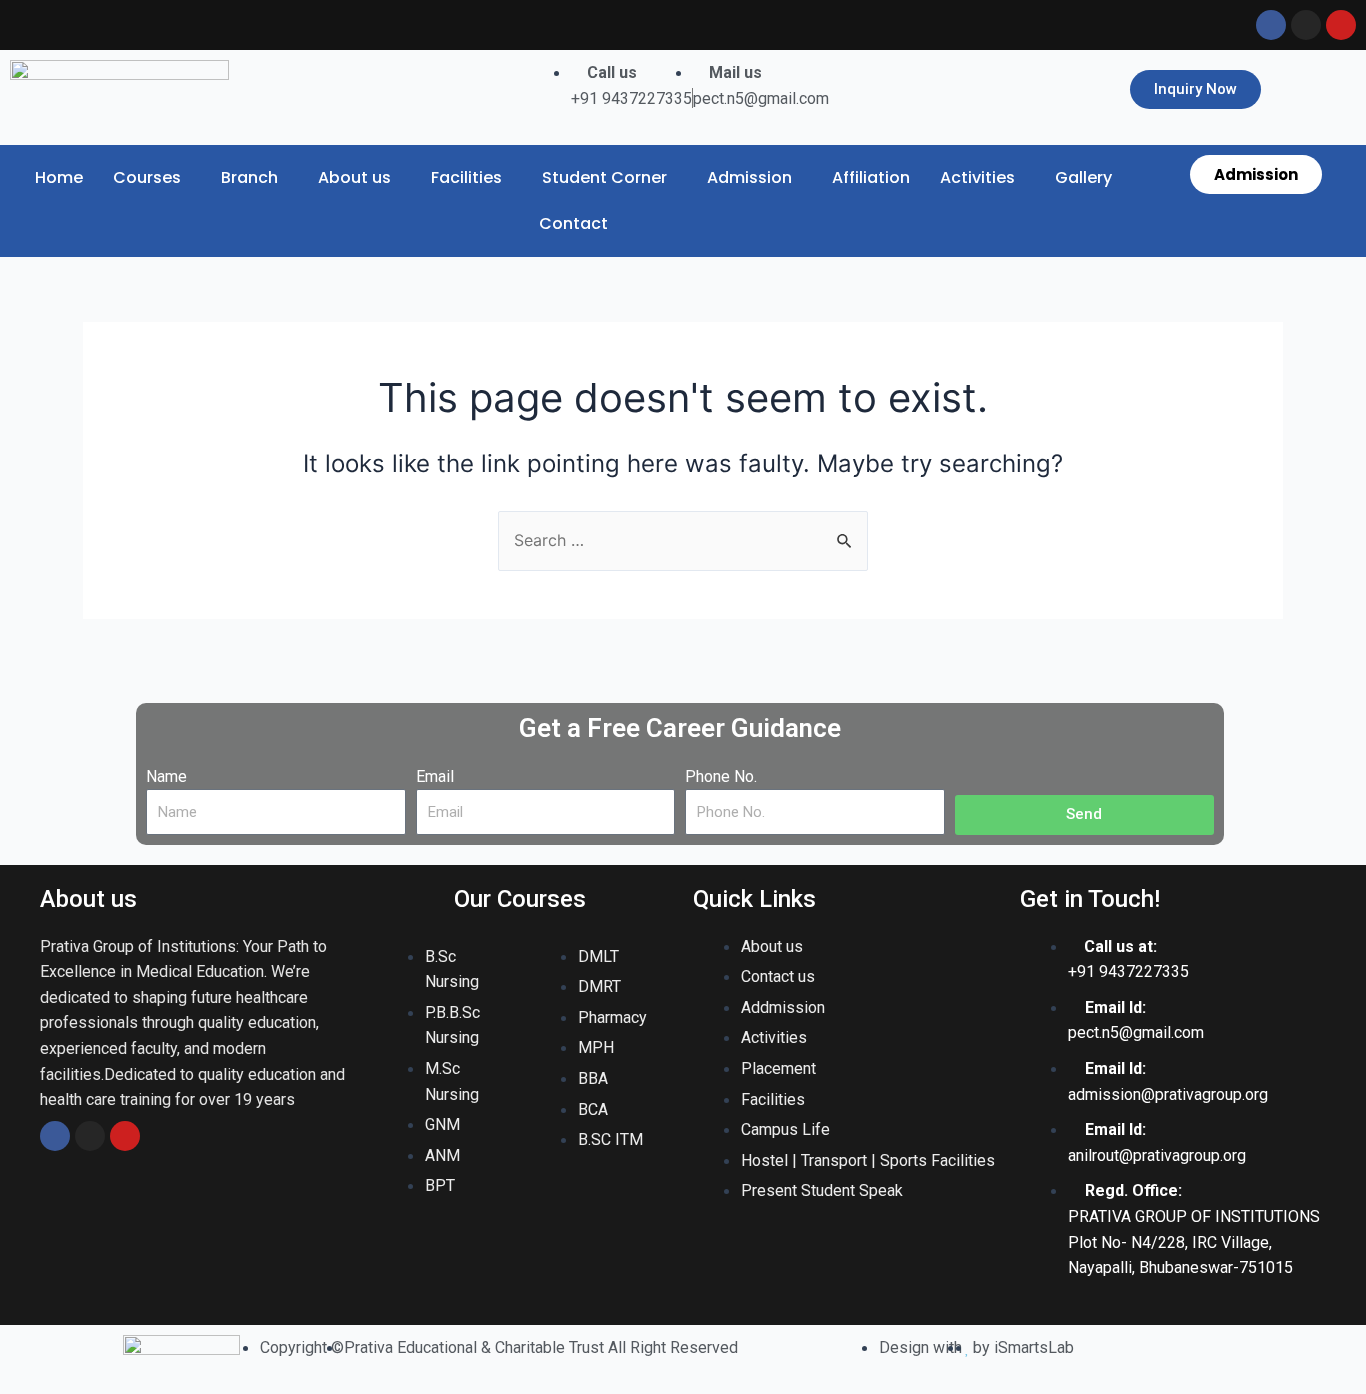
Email (435, 776)
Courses (147, 177)
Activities (977, 177)
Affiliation (871, 177)
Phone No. (721, 776)
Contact (573, 223)
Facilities (466, 177)
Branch (249, 177)
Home (59, 177)
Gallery (1083, 177)
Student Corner (604, 177)
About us (354, 177)
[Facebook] (55, 1136)
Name (166, 776)
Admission (749, 177)
